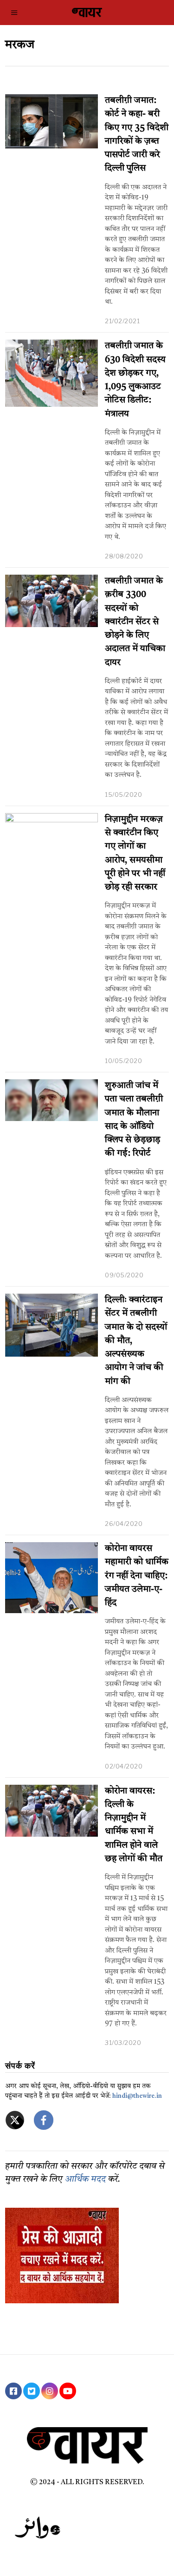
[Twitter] (32, 2391)
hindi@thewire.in (137, 2096)
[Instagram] (50, 2391)
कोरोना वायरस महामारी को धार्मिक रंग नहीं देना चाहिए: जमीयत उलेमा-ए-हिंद (137, 1576)
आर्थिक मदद (85, 2180)
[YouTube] (68, 2391)
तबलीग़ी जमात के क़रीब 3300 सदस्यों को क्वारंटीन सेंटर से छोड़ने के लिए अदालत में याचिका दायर (135, 622)
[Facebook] (13, 2391)
